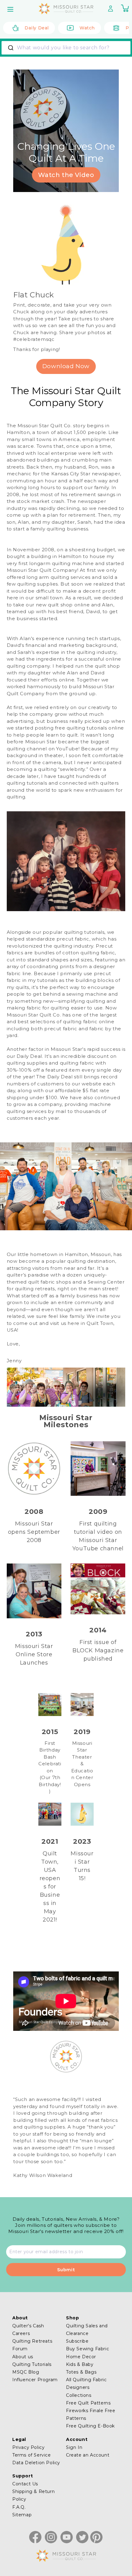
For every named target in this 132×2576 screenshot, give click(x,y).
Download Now (66, 366)
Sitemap (22, 2515)
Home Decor (81, 2357)
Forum (20, 2349)
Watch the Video (66, 175)
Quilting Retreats (32, 2341)
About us (23, 2357)
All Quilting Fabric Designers (86, 2384)
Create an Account (88, 2455)
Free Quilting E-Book (90, 2426)
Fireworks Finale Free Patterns (91, 2414)
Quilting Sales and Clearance (87, 2330)
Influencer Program (35, 2380)
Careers (21, 2333)
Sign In (74, 2447)
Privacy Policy (28, 2447)
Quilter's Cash (28, 2326)
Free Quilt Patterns (88, 2403)
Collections (79, 2395)
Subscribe (77, 2341)
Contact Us (25, 2484)
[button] (11, 9)
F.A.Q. (19, 2507)
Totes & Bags (81, 2372)
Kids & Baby (80, 2364)
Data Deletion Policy (36, 2463)
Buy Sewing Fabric (87, 2349)
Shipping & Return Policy (33, 2495)
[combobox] (66, 48)
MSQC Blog (26, 2372)
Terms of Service (32, 2455)
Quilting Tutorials (32, 2364)
